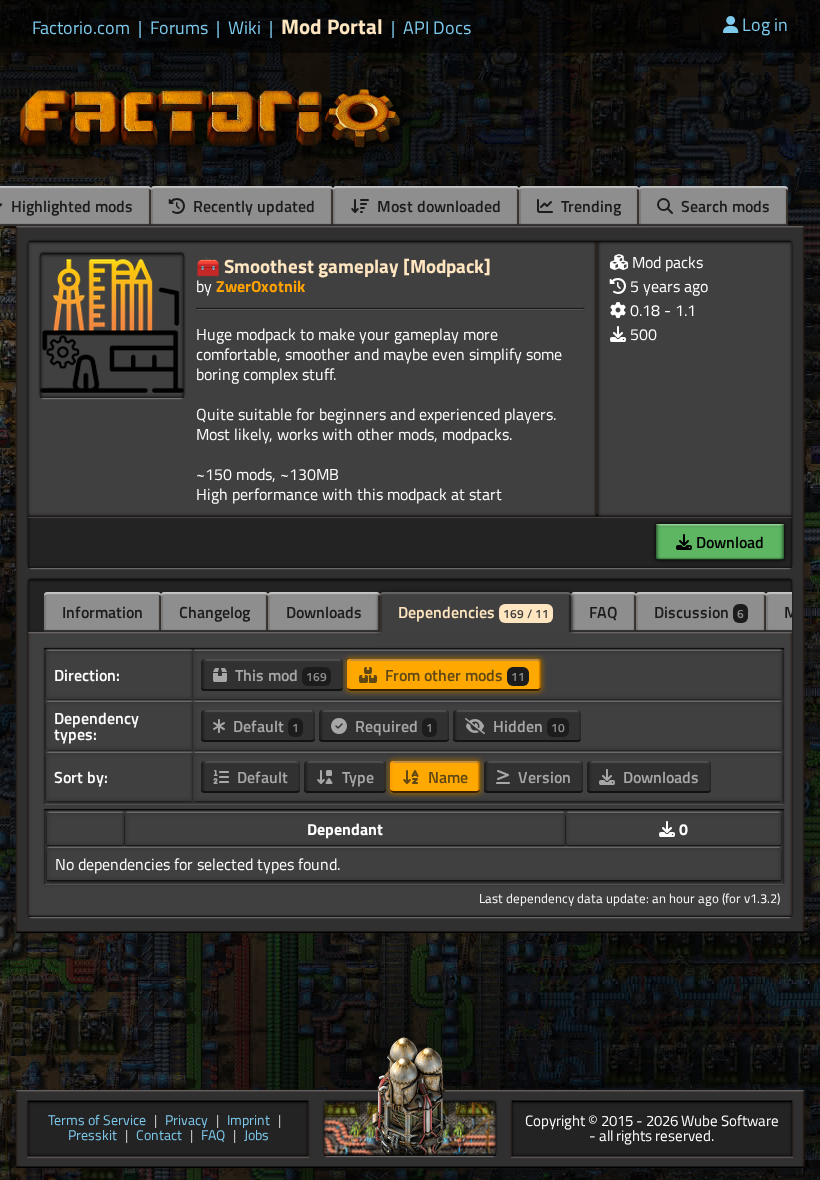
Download (728, 542)
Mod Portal (332, 26)
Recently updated (252, 206)
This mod (279, 675)
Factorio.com (81, 28)
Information (102, 612)
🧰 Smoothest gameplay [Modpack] (343, 265)
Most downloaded (437, 206)
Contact (159, 1136)
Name (446, 777)
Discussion (699, 612)
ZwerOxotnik (260, 286)
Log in (765, 24)
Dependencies (473, 612)
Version (542, 777)
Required (392, 726)
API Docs (437, 28)
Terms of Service (97, 1121)
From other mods (453, 675)
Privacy (186, 1121)
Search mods (723, 206)
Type (356, 777)
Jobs (256, 1136)
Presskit (92, 1136)
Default (264, 726)
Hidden (527, 726)
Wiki (244, 28)
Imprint (248, 1121)
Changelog (214, 612)
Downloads (324, 612)
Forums (179, 28)
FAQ (603, 612)
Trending (589, 206)
